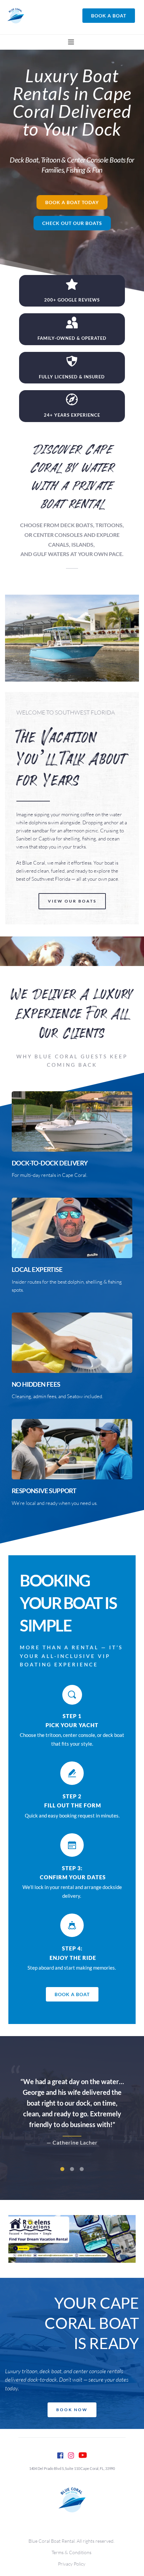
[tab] (62, 2169)
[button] (71, 42)
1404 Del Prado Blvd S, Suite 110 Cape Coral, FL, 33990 (72, 2468)
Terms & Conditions (72, 2552)
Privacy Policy (72, 2564)
